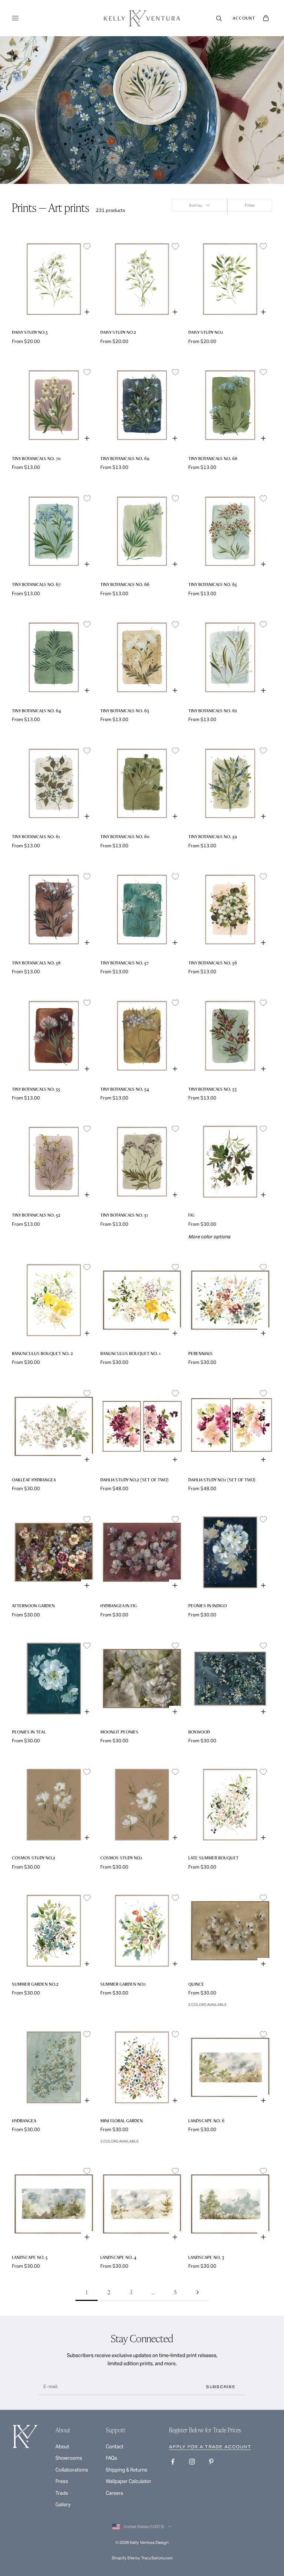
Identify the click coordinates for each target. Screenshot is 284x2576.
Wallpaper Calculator (129, 2481)
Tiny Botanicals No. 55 (36, 1089)
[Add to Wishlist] (87, 246)
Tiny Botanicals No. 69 (125, 458)
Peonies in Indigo (207, 1606)
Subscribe (221, 2387)
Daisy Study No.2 (118, 332)
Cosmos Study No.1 (121, 1858)
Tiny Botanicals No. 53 (212, 1089)
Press (62, 2481)
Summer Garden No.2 (35, 1984)
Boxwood (199, 1732)
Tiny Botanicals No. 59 (213, 836)
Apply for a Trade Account (210, 2447)
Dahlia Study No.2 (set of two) (134, 1480)
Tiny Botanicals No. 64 (36, 711)
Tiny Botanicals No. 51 (124, 1215)
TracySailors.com (157, 2558)
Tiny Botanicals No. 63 (125, 711)
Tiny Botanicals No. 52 (36, 1215)
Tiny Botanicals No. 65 (213, 584)
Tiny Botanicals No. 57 (124, 963)
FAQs (111, 2458)
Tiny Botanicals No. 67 (36, 584)
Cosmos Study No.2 (33, 1858)
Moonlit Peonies (119, 1732)
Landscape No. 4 (118, 2257)
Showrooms (69, 2458)
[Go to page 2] (197, 2292)
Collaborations (72, 2470)
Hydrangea (24, 2121)
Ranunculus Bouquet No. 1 (130, 1353)
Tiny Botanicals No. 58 (36, 963)
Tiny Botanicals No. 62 (213, 711)
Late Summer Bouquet (213, 1858)
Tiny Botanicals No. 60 (125, 836)
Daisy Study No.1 (206, 332)
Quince (196, 1984)
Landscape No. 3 (206, 2257)
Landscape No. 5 (30, 2257)
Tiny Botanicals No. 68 (213, 458)
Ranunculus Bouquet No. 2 (42, 1353)
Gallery (63, 2505)
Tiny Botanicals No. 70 (36, 458)
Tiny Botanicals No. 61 (36, 836)
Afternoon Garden (33, 1606)
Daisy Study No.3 (30, 332)
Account (244, 18)
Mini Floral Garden (121, 2121)
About (62, 2447)
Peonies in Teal (29, 1732)
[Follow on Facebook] (173, 2462)
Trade (62, 2493)
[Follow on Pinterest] (211, 2462)
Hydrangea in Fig (119, 1606)
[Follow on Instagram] (192, 2462)
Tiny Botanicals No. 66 (125, 584)
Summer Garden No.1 (123, 1984)
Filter (250, 205)
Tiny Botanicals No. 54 (125, 1089)
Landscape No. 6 (206, 2121)
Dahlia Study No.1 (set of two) (222, 1480)
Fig (191, 1215)
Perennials (200, 1353)
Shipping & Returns (126, 2470)
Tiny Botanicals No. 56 (213, 963)
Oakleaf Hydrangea (34, 1480)
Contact (115, 2447)
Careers (114, 2493)
